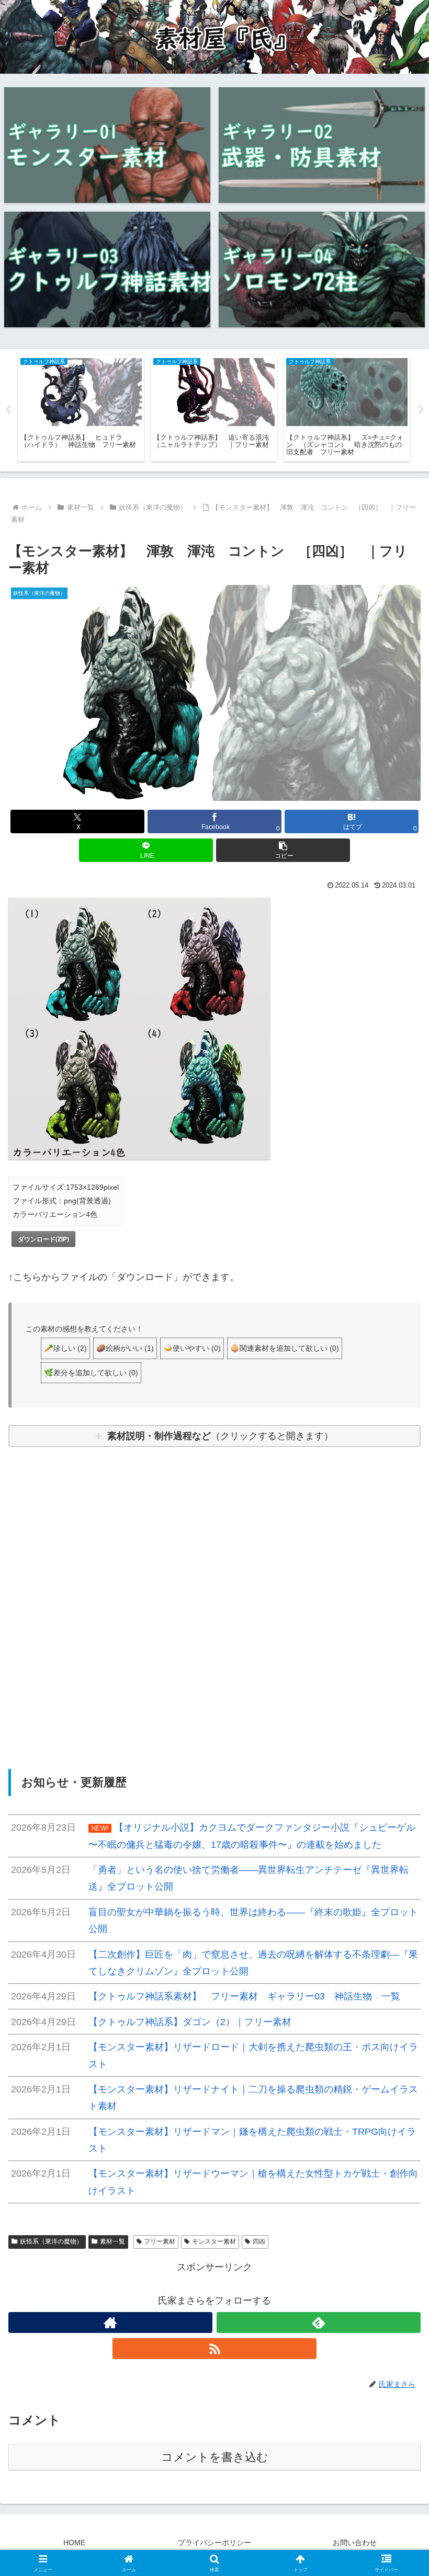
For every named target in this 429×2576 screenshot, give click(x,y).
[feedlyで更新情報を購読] (319, 2322)
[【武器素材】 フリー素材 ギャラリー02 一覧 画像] (322, 145)
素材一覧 (112, 2241)
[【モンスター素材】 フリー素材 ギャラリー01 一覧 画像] (107, 145)
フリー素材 (160, 2241)
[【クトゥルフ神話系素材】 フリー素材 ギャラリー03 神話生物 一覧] (107, 269)
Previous (8, 410)
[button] (283, 850)
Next (421, 410)
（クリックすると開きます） (220, 1436)
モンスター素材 (214, 2241)
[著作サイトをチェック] (110, 2322)
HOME (74, 2543)
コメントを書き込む (215, 2457)
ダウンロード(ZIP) (43, 1239)
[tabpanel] (81, 408)
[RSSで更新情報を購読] (214, 2349)
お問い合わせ (355, 2543)
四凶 (259, 2241)
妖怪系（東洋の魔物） (51, 2241)
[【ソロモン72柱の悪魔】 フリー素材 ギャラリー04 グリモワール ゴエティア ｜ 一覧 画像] (322, 269)
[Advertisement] (214, 1589)
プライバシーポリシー (214, 2543)
